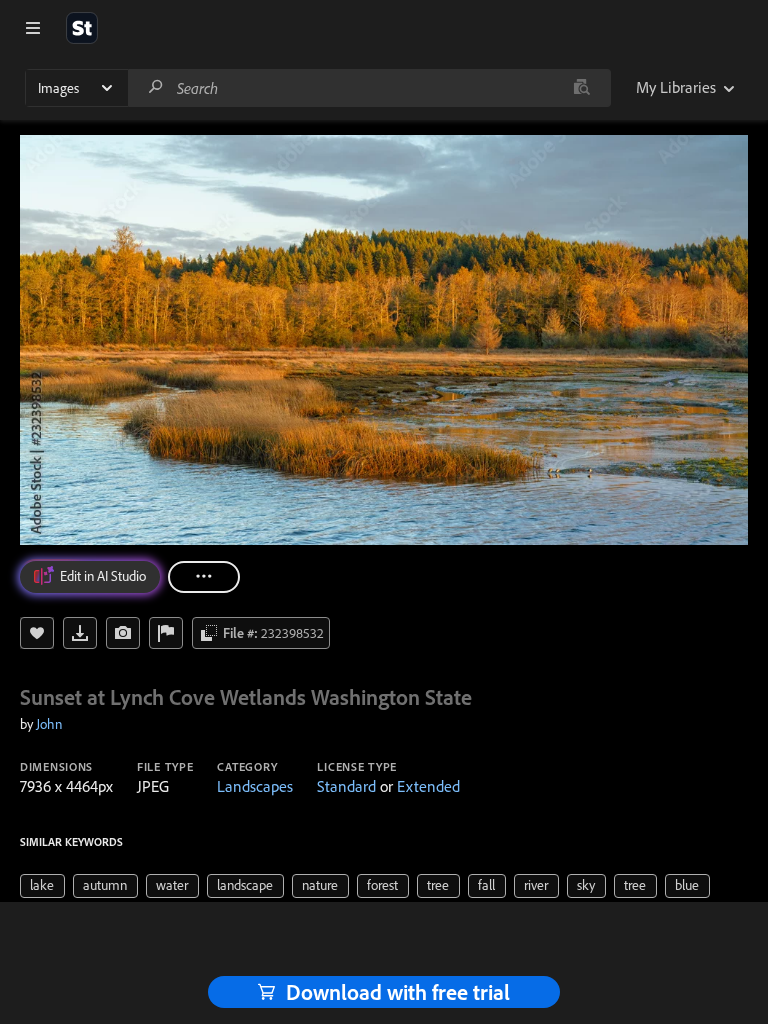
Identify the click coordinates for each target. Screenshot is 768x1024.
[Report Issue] (166, 633)
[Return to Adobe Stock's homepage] (82, 28)
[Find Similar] (123, 633)
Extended (428, 786)
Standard (346, 786)
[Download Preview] (80, 633)
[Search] (156, 87)
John (49, 724)
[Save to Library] (37, 633)
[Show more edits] (204, 577)
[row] (42, 886)
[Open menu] (33, 28)
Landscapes (255, 786)
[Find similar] (581, 88)
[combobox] (369, 88)
